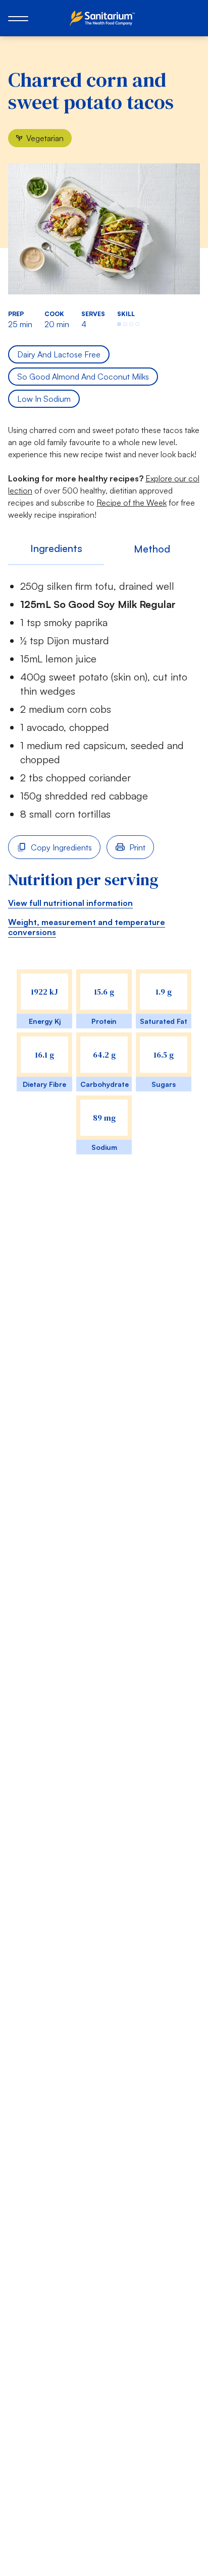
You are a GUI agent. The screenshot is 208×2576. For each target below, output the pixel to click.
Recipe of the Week (132, 503)
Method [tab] (152, 549)
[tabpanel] (104, 878)
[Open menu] (18, 18)
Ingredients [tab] (56, 548)
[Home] (104, 18)
